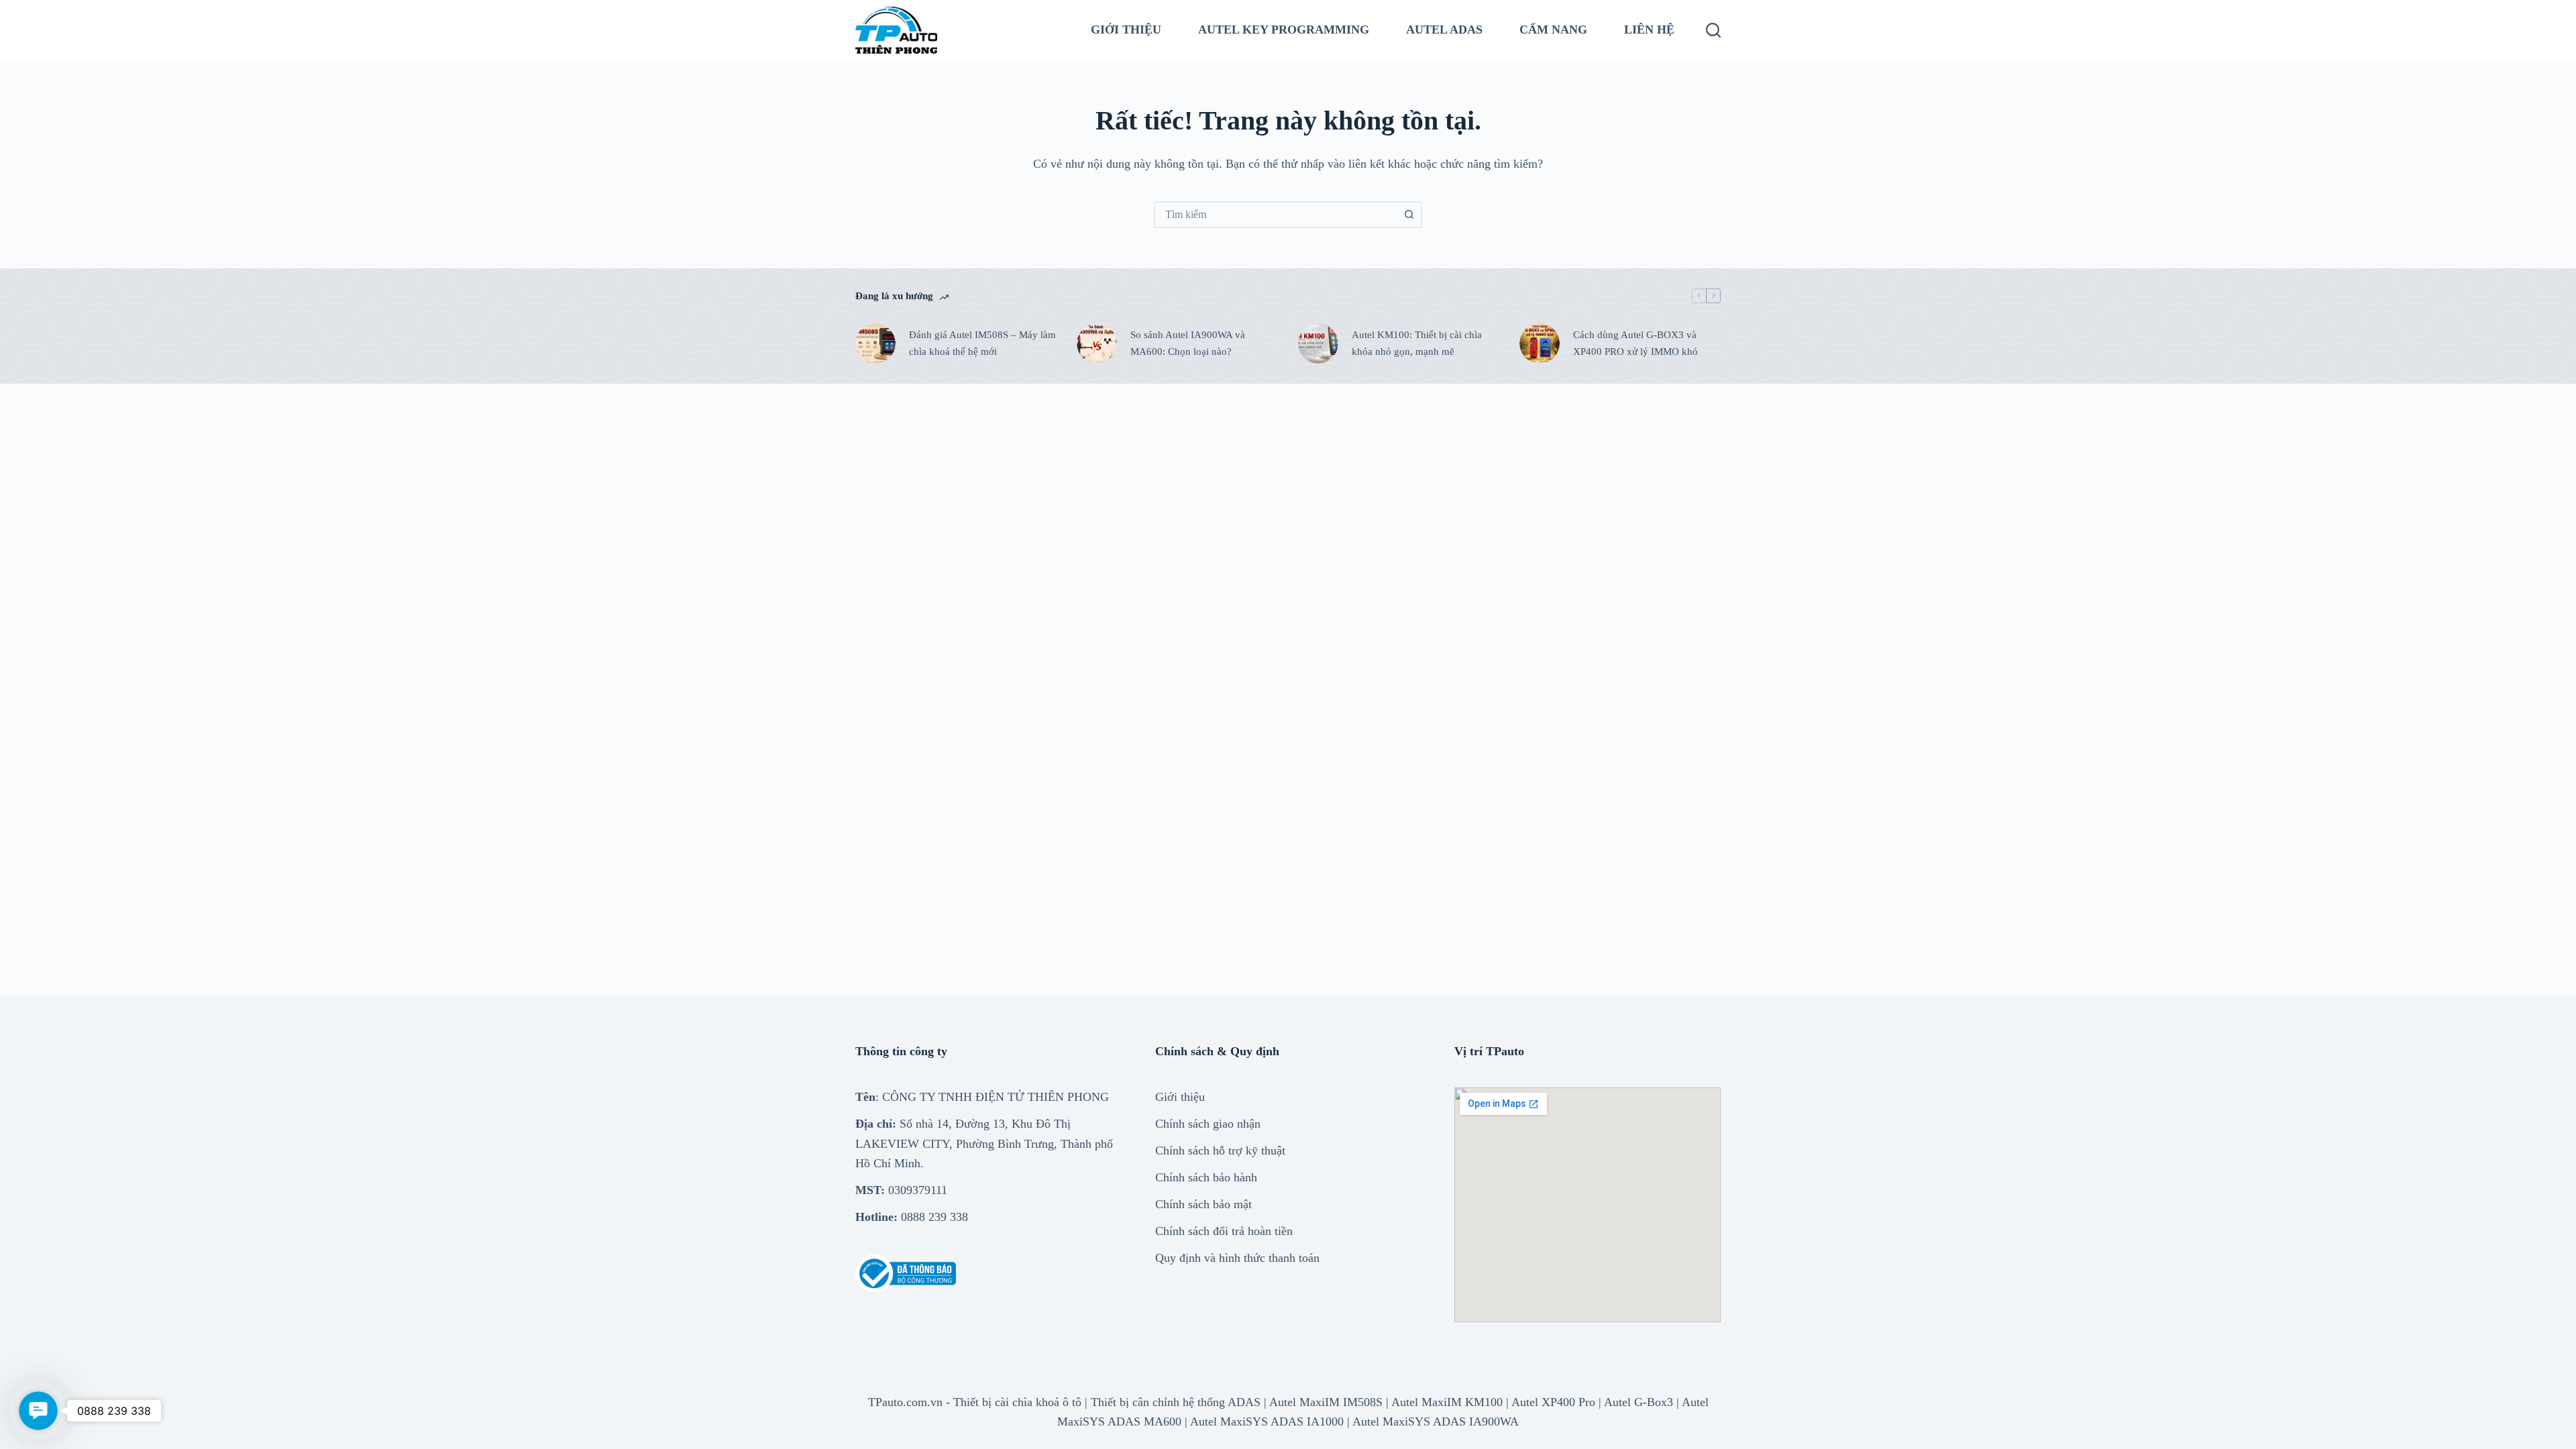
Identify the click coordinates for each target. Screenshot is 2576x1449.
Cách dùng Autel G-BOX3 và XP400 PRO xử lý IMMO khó (1635, 343)
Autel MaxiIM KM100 (1447, 1402)
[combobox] (1276, 215)
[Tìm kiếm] (1713, 30)
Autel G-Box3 (1639, 1402)
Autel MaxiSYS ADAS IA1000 (1267, 1421)
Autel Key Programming (1284, 30)
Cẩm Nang (1553, 30)
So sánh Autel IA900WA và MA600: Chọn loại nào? (1188, 343)
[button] (38, 1410)
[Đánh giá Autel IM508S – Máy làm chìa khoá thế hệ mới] (875, 343)
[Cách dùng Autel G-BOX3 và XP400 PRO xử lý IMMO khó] (1540, 343)
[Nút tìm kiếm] (1409, 215)
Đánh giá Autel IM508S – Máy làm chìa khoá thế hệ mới (982, 343)
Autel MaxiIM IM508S (1326, 1402)
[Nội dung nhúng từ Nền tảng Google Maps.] (1588, 1205)
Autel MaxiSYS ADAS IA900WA (1436, 1421)
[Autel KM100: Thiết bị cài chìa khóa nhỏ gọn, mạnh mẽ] (1318, 343)
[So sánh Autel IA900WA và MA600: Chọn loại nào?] (1097, 343)
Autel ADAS (1444, 30)
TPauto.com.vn (905, 1402)
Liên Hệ (1649, 30)
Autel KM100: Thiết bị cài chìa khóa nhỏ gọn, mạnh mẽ (1417, 343)
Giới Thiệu (1126, 30)
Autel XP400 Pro (1553, 1402)
